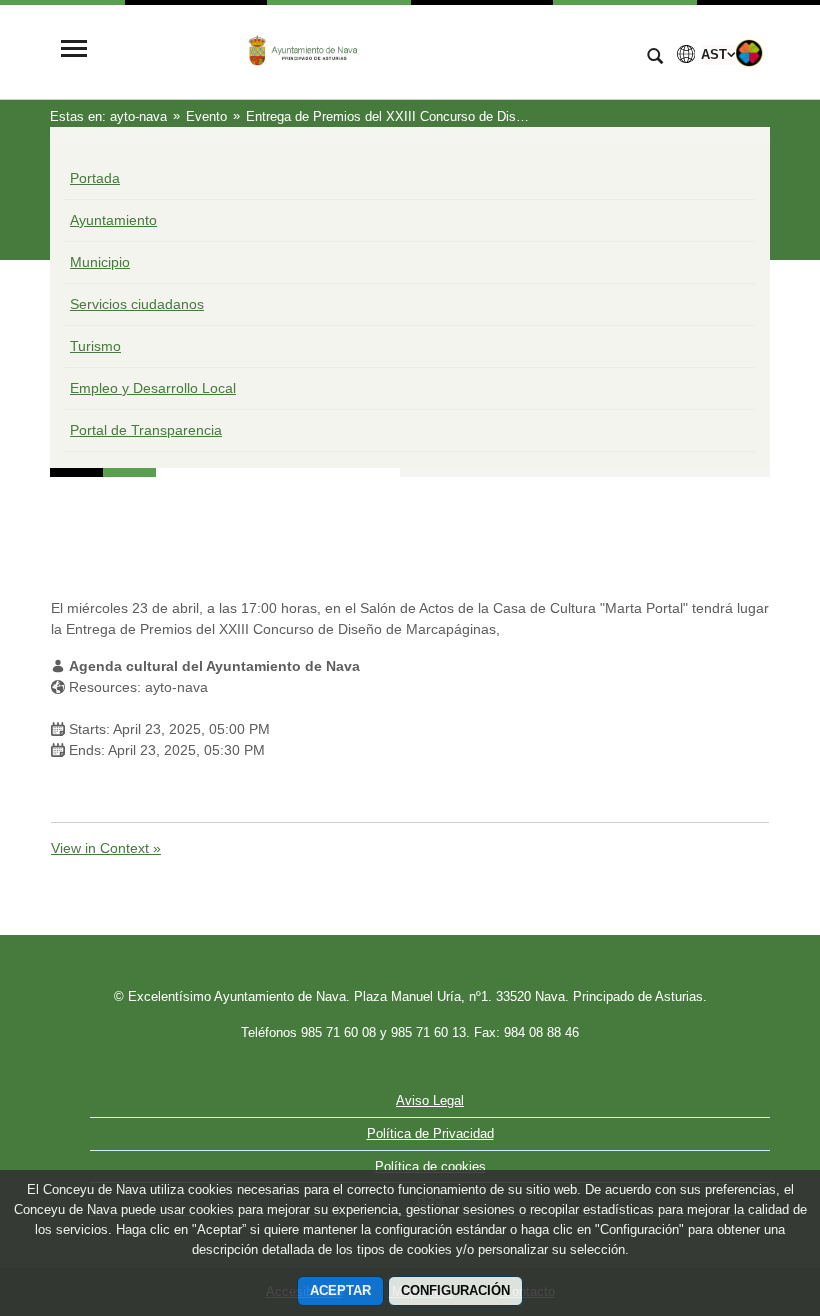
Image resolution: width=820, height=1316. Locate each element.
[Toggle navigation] (74, 50)
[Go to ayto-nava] (365, 50)
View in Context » (106, 848)
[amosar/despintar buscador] (655, 58)
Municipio (100, 262)
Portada (95, 178)
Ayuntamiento (113, 220)
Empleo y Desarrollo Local (153, 388)
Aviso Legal (430, 1100)
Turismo (95, 346)
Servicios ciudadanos (137, 304)
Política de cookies (430, 1166)
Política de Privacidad (430, 1133)
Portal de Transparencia (146, 430)
